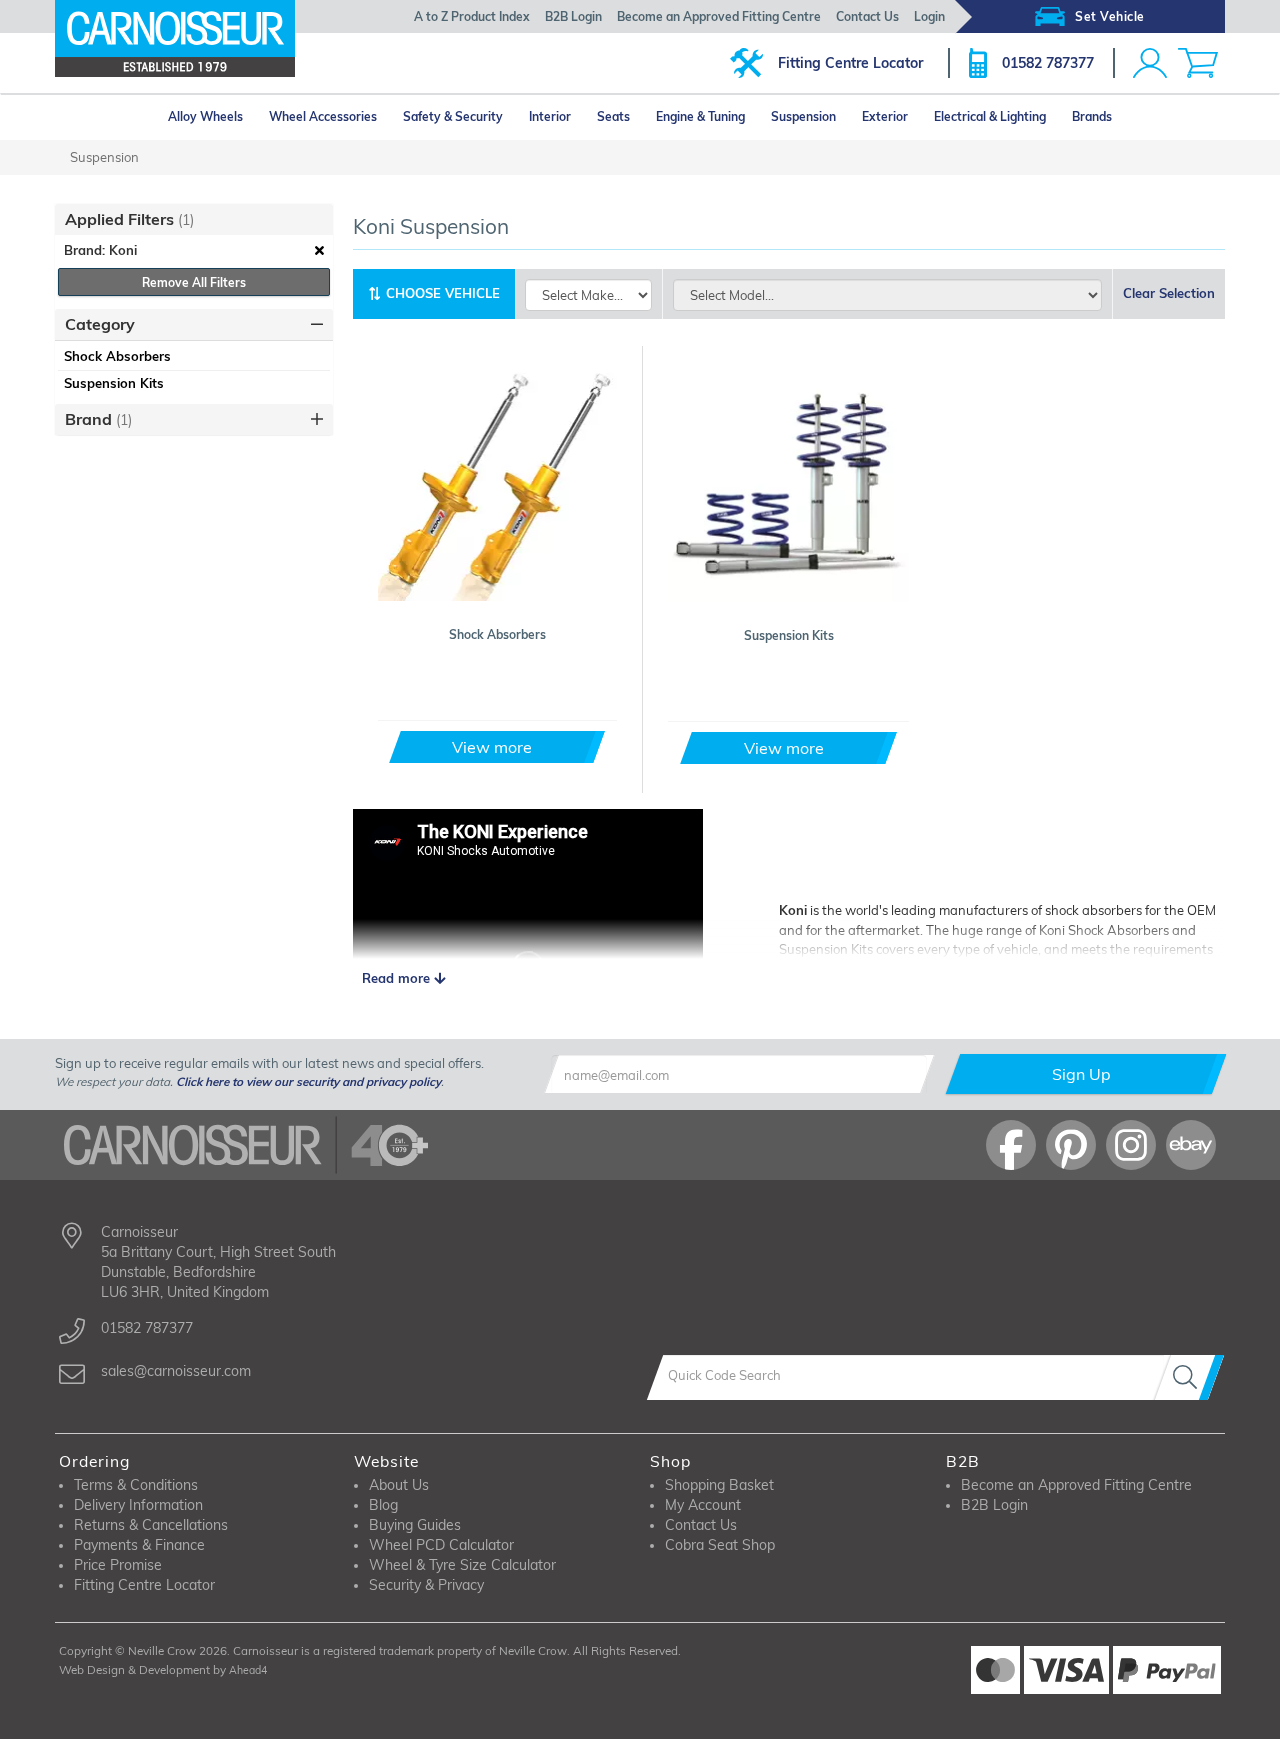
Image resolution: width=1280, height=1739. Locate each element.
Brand (98, 419)
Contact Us (867, 16)
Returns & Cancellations (151, 1525)
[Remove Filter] (319, 251)
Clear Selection (1169, 293)
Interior (550, 116)
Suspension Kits (114, 383)
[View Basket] (1198, 63)
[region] (194, 370)
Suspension (803, 116)
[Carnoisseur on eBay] (1191, 1145)
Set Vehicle (1110, 16)
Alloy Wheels (205, 116)
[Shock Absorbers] (498, 481)
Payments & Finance (139, 1545)
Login (929, 16)
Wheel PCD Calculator (441, 1545)
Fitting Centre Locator (850, 63)
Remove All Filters (194, 282)
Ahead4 (248, 1670)
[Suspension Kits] (788, 481)
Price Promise (118, 1565)
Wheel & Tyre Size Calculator (462, 1565)
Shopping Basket (719, 1485)
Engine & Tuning (700, 116)
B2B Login (573, 16)
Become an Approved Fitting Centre (719, 16)
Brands (1092, 116)
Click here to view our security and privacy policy (308, 1081)
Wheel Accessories (323, 116)
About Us (399, 1485)
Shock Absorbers (117, 356)
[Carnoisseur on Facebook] (1011, 1145)
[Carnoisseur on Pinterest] (1071, 1145)
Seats (613, 116)
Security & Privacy (426, 1585)
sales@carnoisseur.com (176, 1371)
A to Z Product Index (472, 16)
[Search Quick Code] (1189, 1377)
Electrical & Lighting (990, 116)
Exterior (885, 116)
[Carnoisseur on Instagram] (1131, 1145)
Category (100, 324)
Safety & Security (453, 116)
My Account (703, 1505)
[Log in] (1150, 63)
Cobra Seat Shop (720, 1545)
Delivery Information (138, 1505)
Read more (398, 978)
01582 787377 (1048, 63)
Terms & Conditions (136, 1485)
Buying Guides (415, 1525)
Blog (383, 1505)
